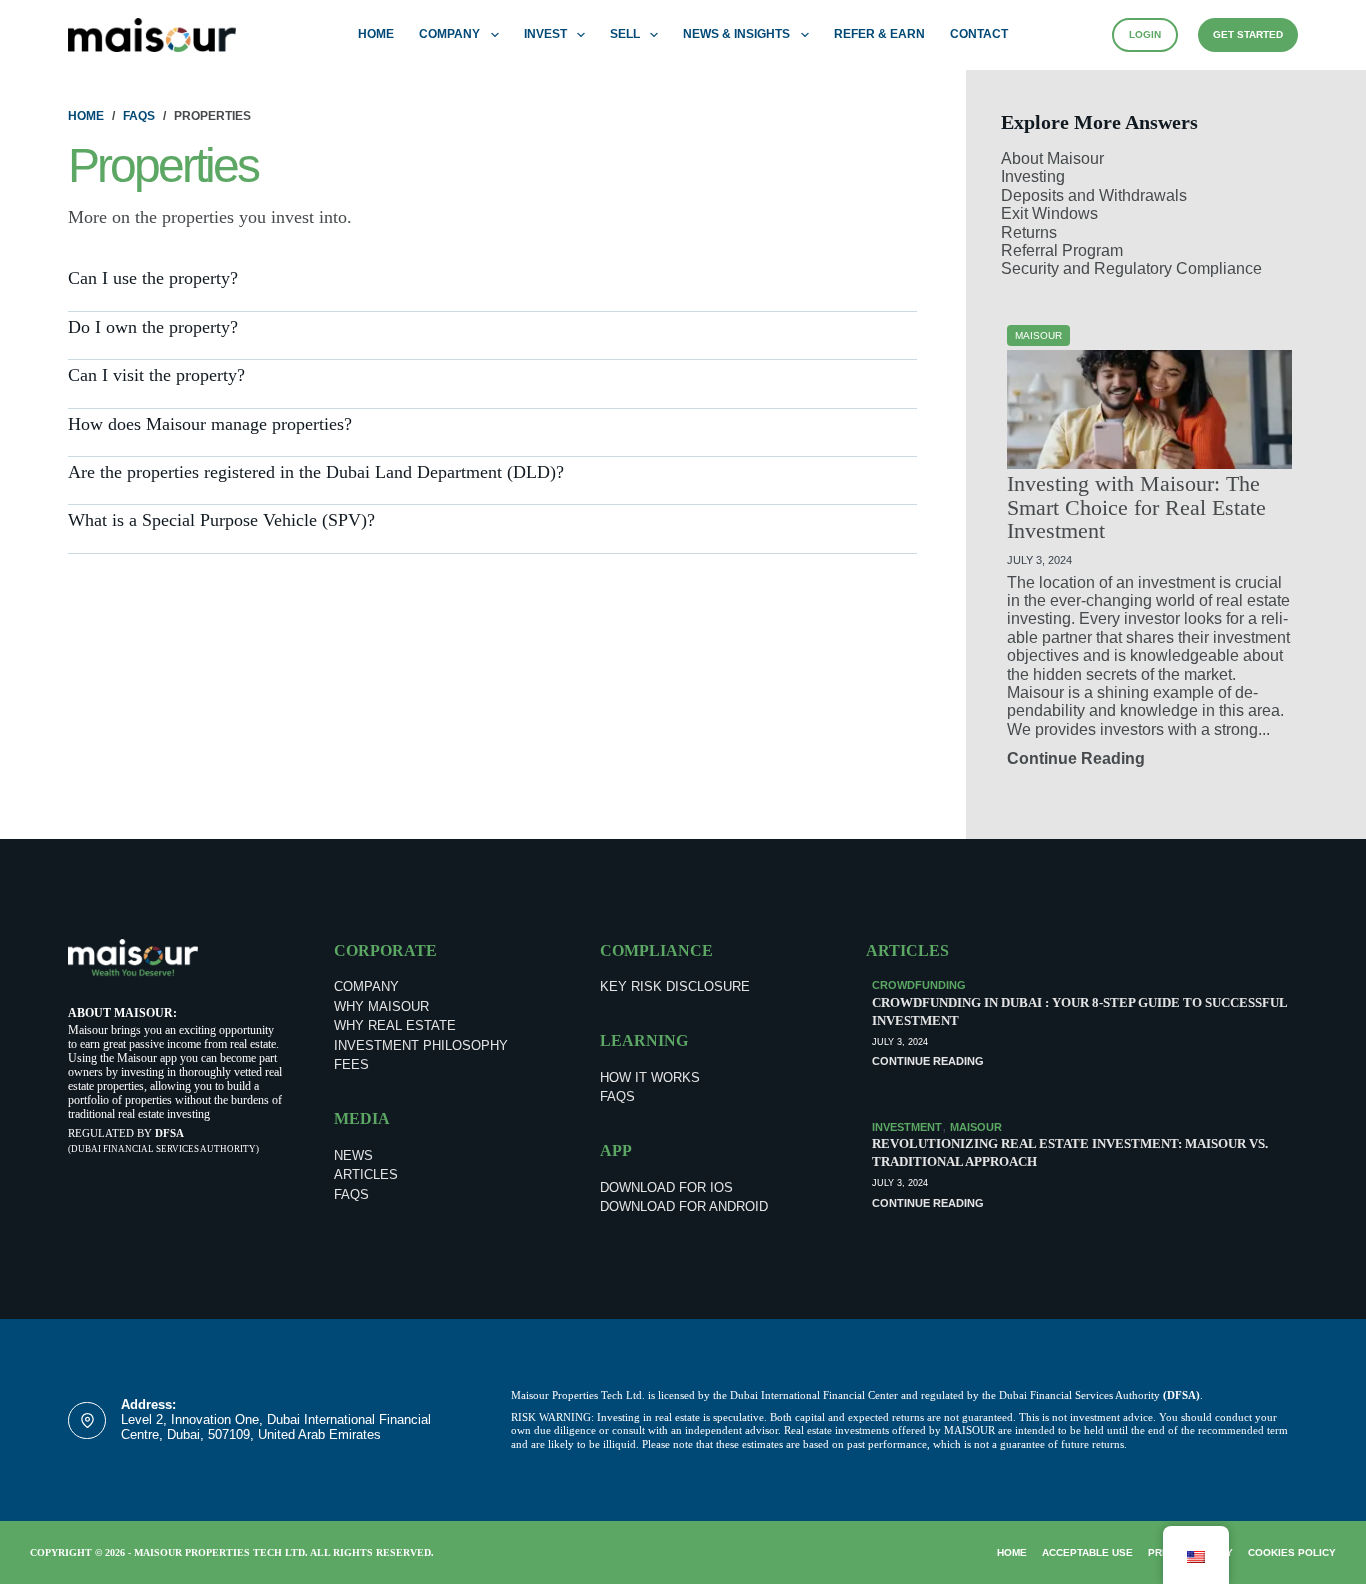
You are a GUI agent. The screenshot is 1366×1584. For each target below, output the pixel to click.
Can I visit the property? (156, 375)
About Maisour (1052, 158)
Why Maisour (381, 1006)
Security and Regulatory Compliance (1131, 268)
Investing (1033, 176)
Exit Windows (1049, 213)
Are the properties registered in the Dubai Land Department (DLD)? (316, 472)
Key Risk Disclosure (675, 986)
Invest (545, 34)
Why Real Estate (395, 1025)
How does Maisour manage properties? (210, 424)
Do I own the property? (153, 327)
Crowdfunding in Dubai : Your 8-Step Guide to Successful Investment (1079, 1011)
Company (449, 34)
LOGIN (1145, 34)
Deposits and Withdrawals (1094, 195)
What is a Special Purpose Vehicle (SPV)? (221, 520)
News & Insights (736, 34)
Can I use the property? (153, 278)
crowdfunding (919, 985)
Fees (351, 1064)
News (353, 1155)
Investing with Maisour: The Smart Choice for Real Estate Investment (1136, 508)
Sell (625, 34)
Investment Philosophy (421, 1045)
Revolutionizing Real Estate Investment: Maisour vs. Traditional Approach (1070, 1152)
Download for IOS (666, 1187)
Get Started (1248, 34)
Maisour (976, 1127)
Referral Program (1062, 250)
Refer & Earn (879, 34)
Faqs (351, 1194)
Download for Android (684, 1206)
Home (376, 34)
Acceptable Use (1087, 1552)
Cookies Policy (1292, 1552)
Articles (366, 1174)
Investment (907, 1127)
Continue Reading (1076, 758)
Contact (979, 34)
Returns (1029, 232)
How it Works (650, 1077)
